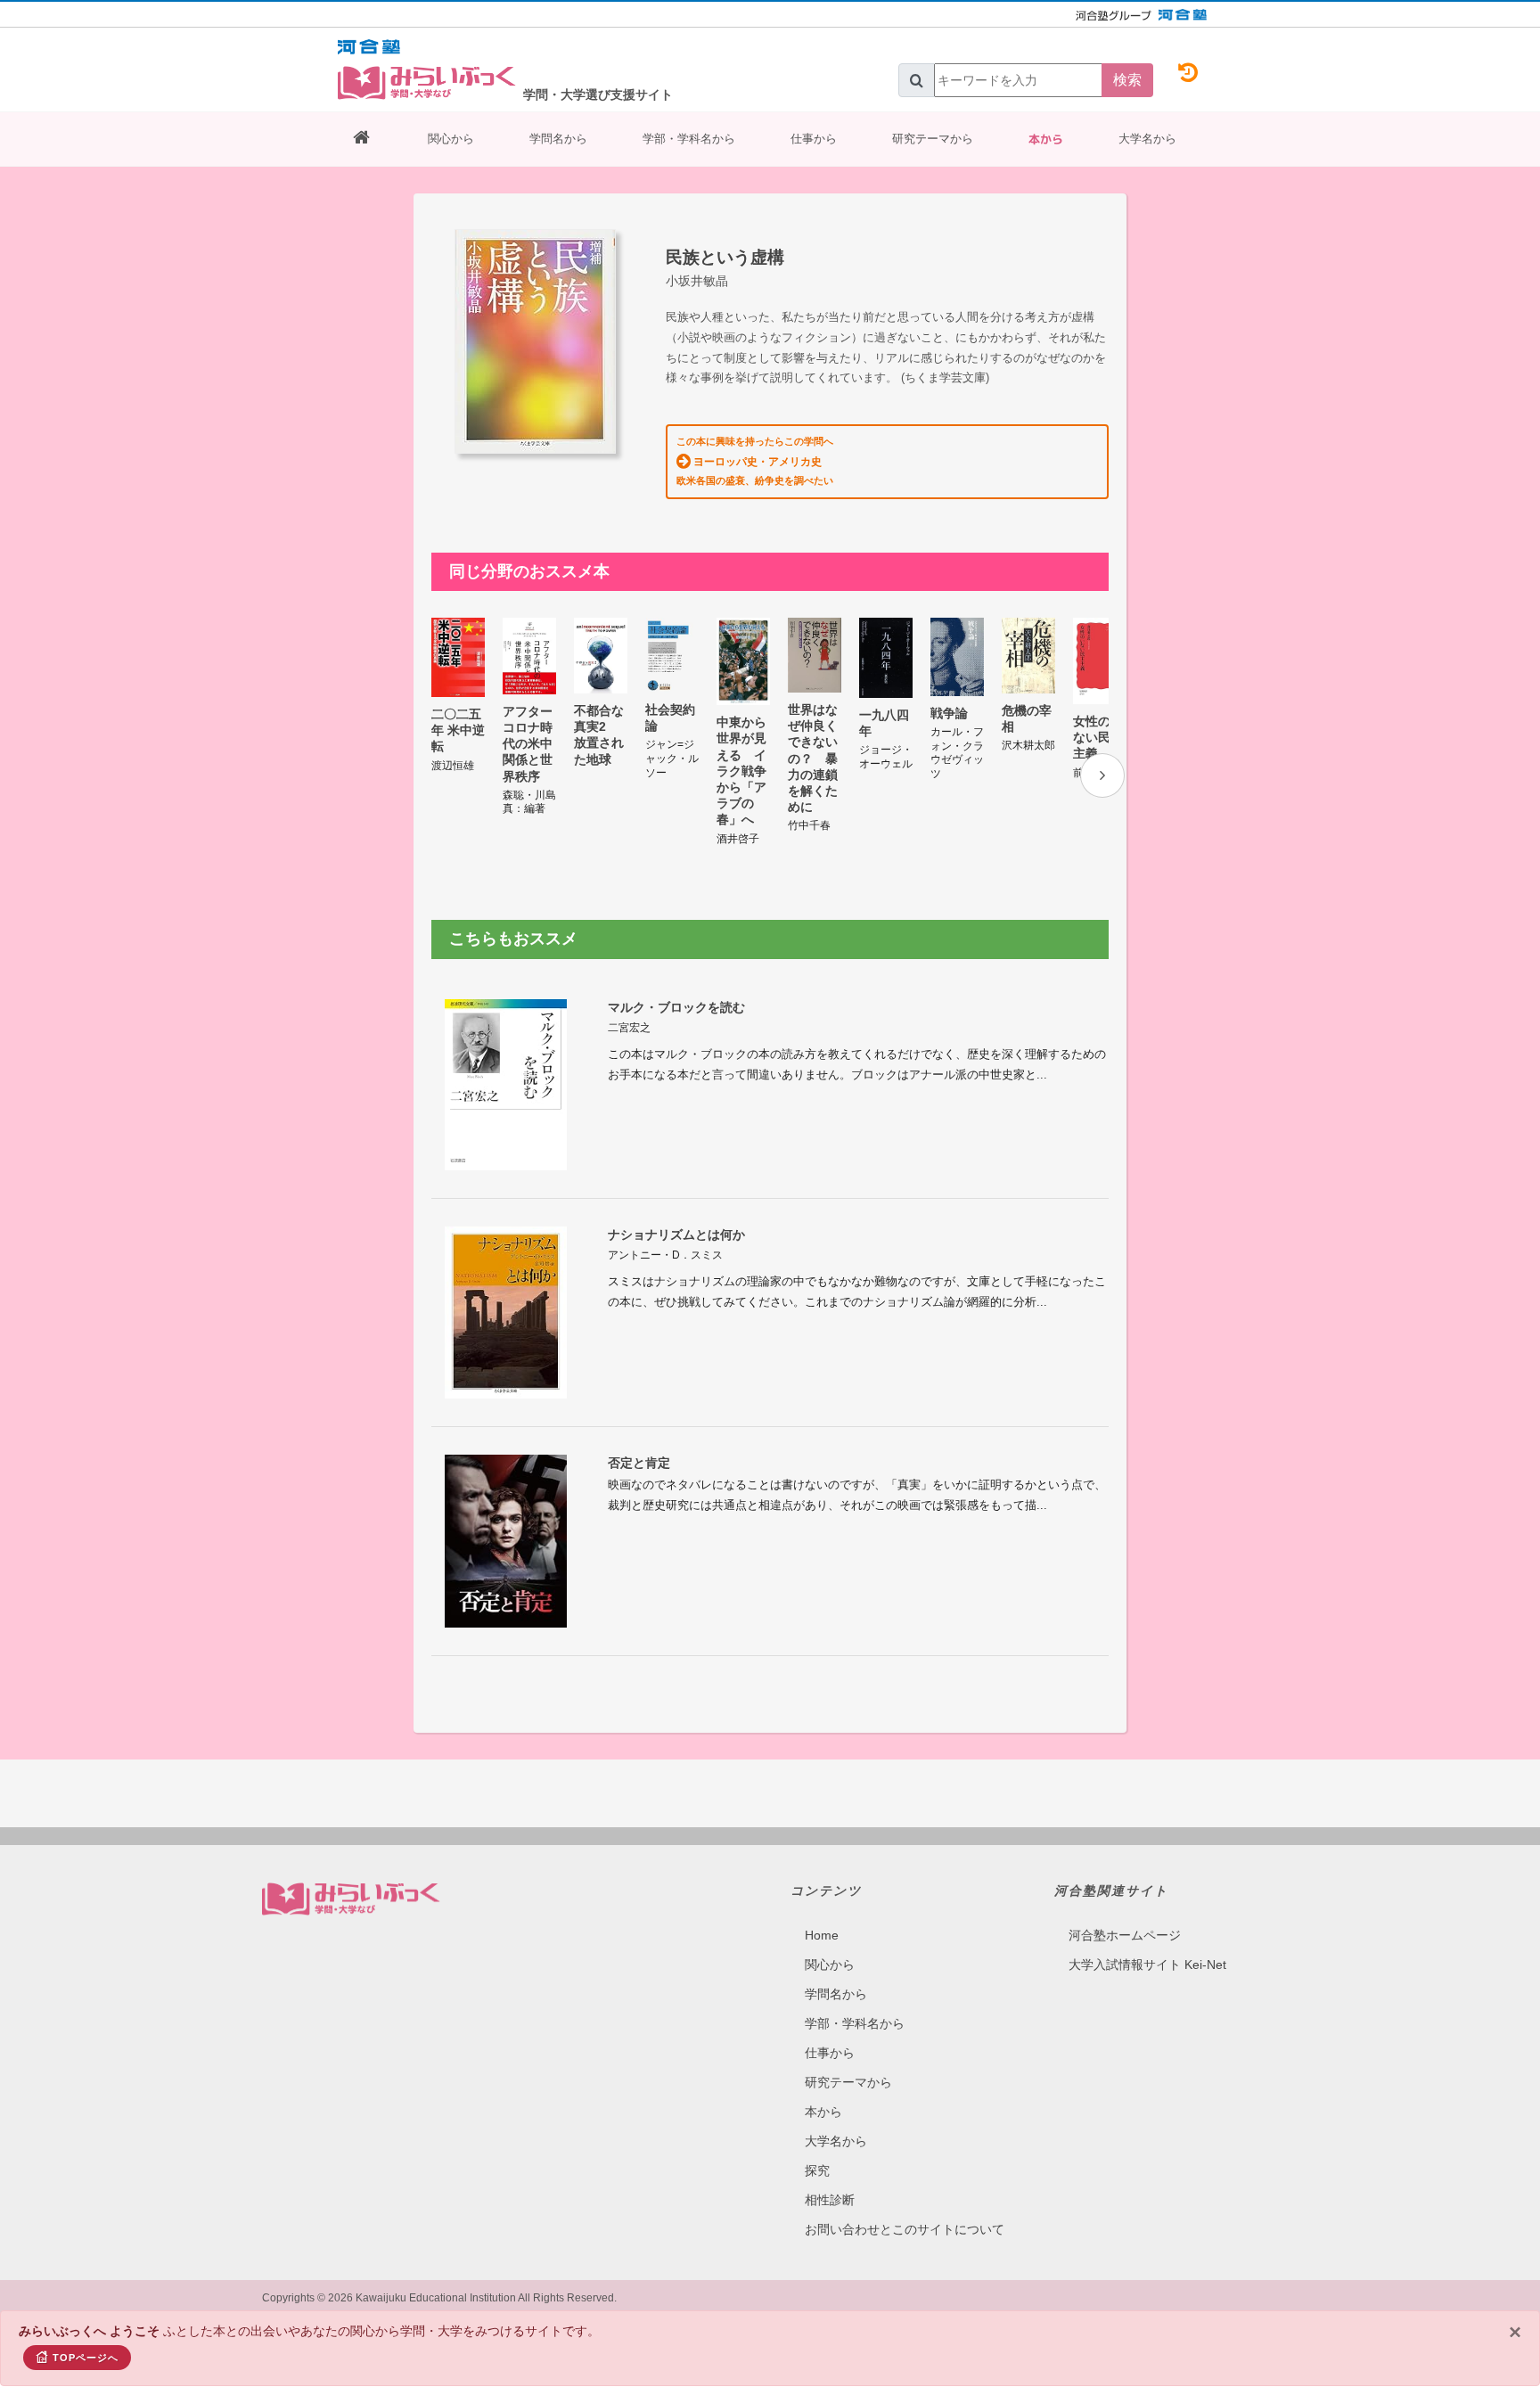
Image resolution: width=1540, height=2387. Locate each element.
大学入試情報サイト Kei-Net (1147, 1965)
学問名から (558, 139)
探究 (817, 2170)
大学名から (1147, 139)
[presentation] (1102, 775)
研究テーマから (933, 139)
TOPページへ (86, 2358)
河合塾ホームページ (1125, 1935)
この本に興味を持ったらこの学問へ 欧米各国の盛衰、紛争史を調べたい (755, 461)
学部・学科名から (689, 139)
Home (822, 1935)
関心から (451, 139)
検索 (1127, 80)
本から (1046, 139)
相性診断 (830, 2200)
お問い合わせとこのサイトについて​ (905, 2229)
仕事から (814, 139)
